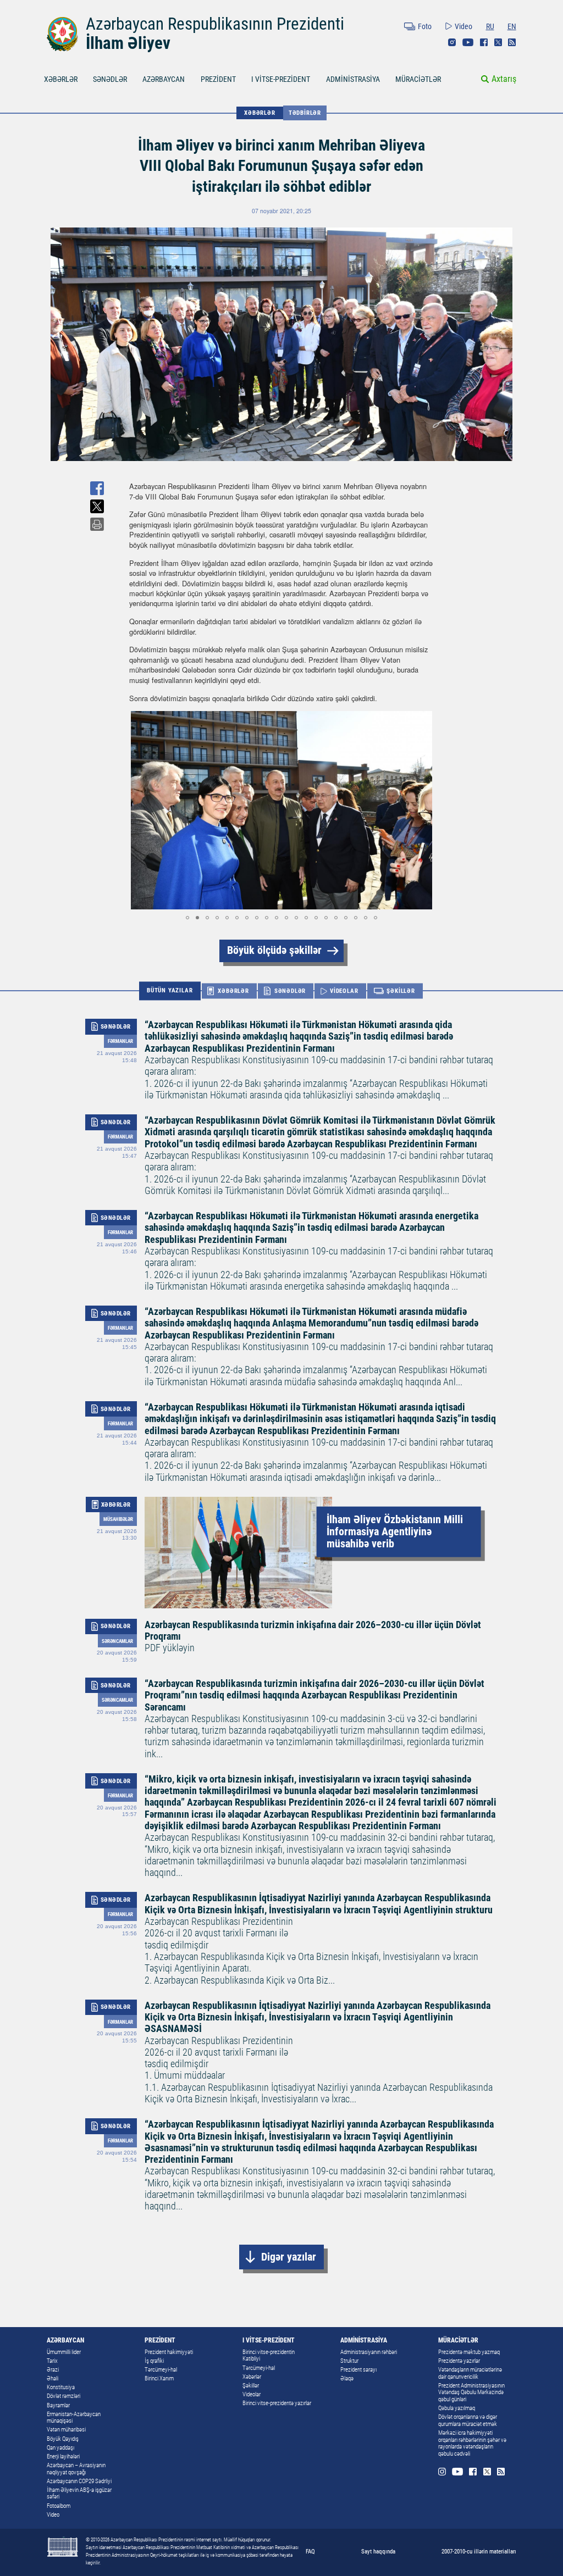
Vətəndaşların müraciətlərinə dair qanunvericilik (470, 2373)
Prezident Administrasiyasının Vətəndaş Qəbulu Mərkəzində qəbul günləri (471, 2392)
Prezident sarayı (358, 2370)
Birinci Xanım (159, 2378)
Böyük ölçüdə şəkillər (274, 950)
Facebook (484, 42)
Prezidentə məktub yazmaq (469, 2352)
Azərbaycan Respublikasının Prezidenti (215, 24)
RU (490, 26)
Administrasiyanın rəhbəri (369, 2352)
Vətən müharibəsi (66, 2430)
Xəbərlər (252, 2377)
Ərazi (53, 2370)
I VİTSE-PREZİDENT (281, 79)
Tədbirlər (305, 113)
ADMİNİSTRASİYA (353, 79)
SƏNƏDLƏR (110, 79)
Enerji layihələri (63, 2456)
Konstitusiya (61, 2387)
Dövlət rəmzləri (64, 2396)
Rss (512, 42)
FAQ (310, 2551)
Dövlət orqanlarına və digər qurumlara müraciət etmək (468, 2420)
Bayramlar (58, 2405)
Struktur (349, 2361)
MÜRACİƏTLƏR (418, 79)
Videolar (252, 2394)
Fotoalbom (59, 2506)
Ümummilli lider (64, 2352)
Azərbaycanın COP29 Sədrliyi (79, 2481)
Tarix (52, 2361)
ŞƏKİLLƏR (401, 991)
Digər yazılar (289, 2257)
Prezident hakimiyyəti (169, 2352)
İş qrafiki (154, 2361)
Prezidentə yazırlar (459, 2361)
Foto (425, 26)
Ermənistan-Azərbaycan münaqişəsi (74, 2418)
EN (512, 26)
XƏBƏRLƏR (61, 79)
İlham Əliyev (128, 43)
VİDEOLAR (344, 991)
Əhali (53, 2378)
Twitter (498, 42)
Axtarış (504, 79)
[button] (139, 810)
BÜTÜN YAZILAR (170, 991)
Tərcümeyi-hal (161, 2370)
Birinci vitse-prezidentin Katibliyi (269, 2356)
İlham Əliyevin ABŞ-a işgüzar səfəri (79, 2494)
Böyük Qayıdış (63, 2439)
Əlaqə (347, 2378)
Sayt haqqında (378, 2551)
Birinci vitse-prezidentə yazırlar (277, 2403)
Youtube (468, 42)
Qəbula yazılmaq (457, 2408)
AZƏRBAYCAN (164, 79)
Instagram (452, 42)
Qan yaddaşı (60, 2448)
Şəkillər (251, 2386)
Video (463, 26)
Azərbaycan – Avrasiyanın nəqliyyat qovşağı (76, 2469)
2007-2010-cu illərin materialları (479, 2551)
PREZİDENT (218, 79)
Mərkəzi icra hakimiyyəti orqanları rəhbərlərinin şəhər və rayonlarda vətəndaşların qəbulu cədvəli (472, 2443)
